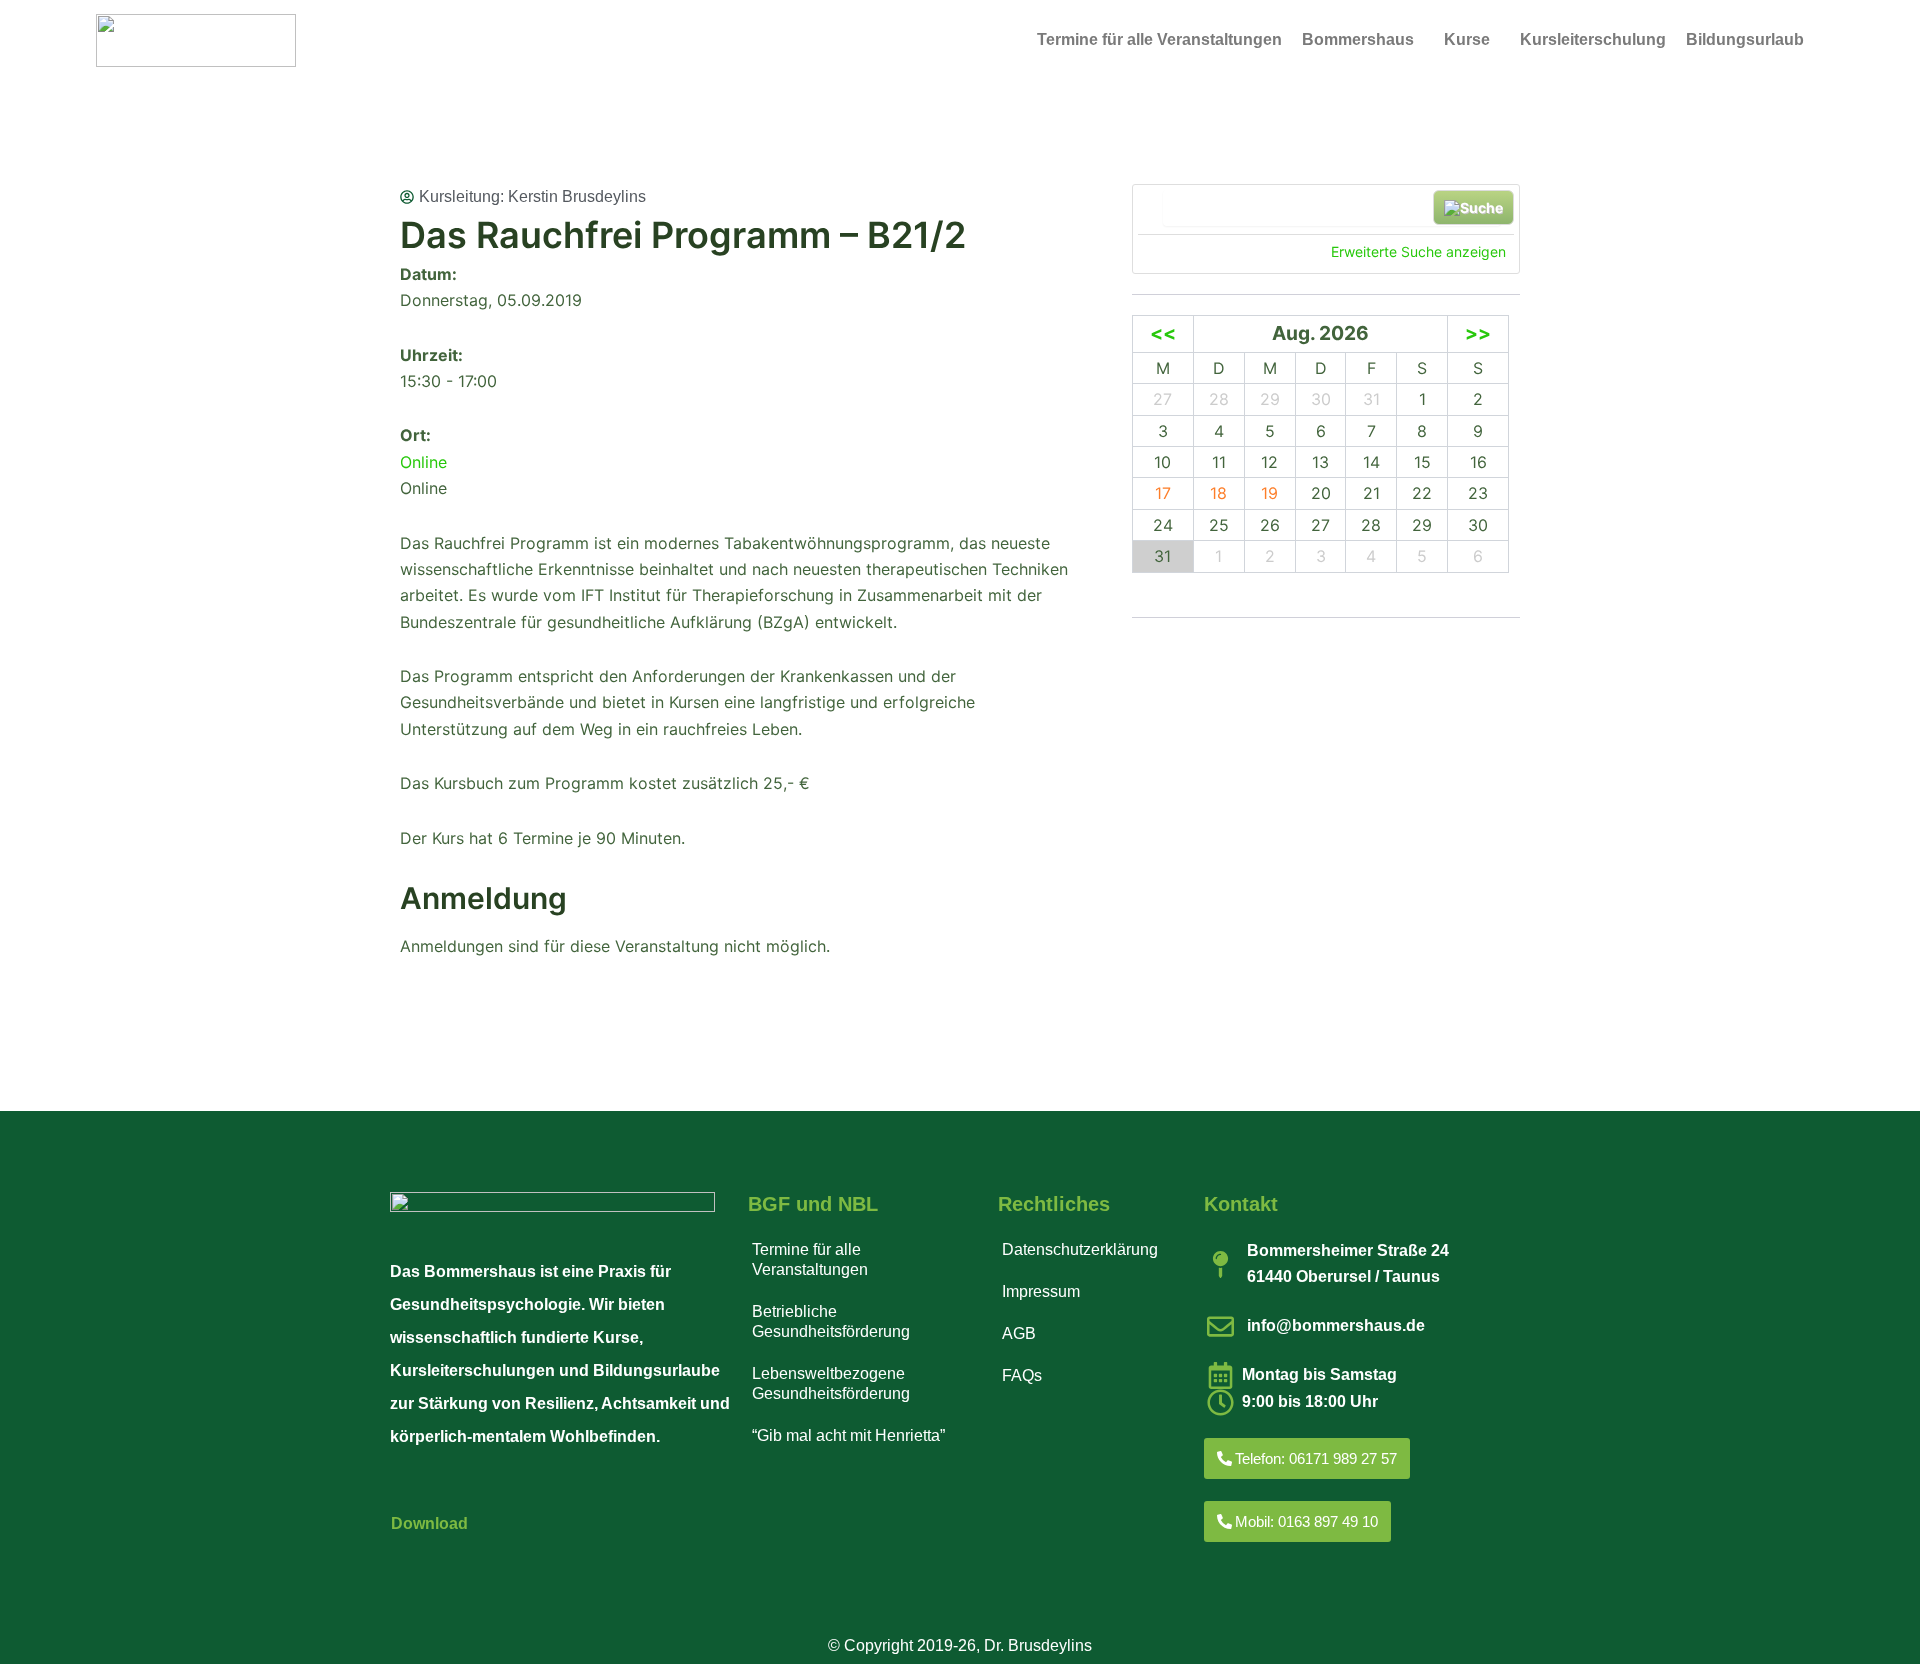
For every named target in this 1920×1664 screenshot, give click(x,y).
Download (429, 1523)
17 (1163, 493)
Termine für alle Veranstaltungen (1159, 39)
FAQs (1022, 1375)
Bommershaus (1358, 39)
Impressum (1041, 1291)
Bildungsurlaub (1745, 39)
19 (1269, 493)
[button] (1363, 40)
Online (423, 462)
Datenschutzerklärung (1080, 1249)
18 (1218, 493)
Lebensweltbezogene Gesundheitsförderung (831, 1383)
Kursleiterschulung (1593, 39)
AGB (1019, 1333)
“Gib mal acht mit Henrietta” (848, 1435)
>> (1478, 333)
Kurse (1467, 39)
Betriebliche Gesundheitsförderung (831, 1321)
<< (1163, 333)
